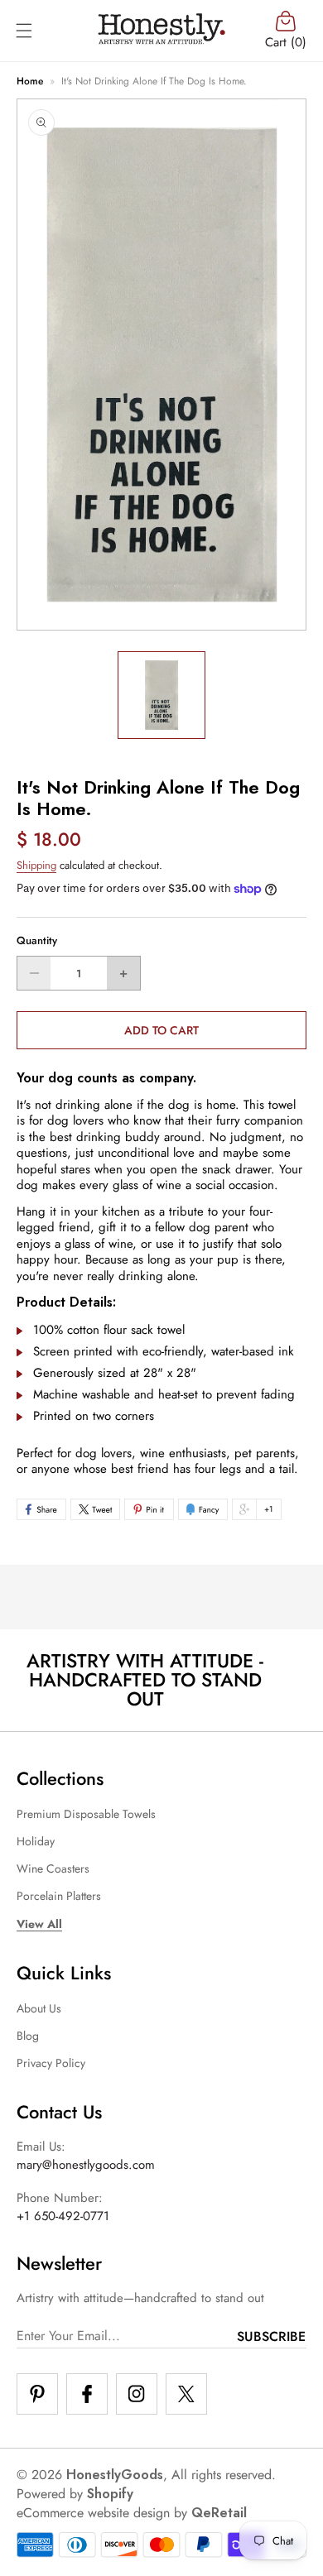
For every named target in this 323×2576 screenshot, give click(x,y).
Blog (28, 2036)
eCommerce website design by (102, 2513)
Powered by (75, 2494)
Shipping (36, 865)
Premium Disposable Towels (86, 1814)
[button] (24, 31)
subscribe (271, 2336)
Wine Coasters (53, 1868)
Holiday (36, 1841)
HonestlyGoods (115, 2475)
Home (30, 81)
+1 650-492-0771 (63, 2216)
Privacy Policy (51, 2063)
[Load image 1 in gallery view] (161, 695)
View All (39, 1924)
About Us (39, 2008)
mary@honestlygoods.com (86, 2165)
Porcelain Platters (59, 1896)
